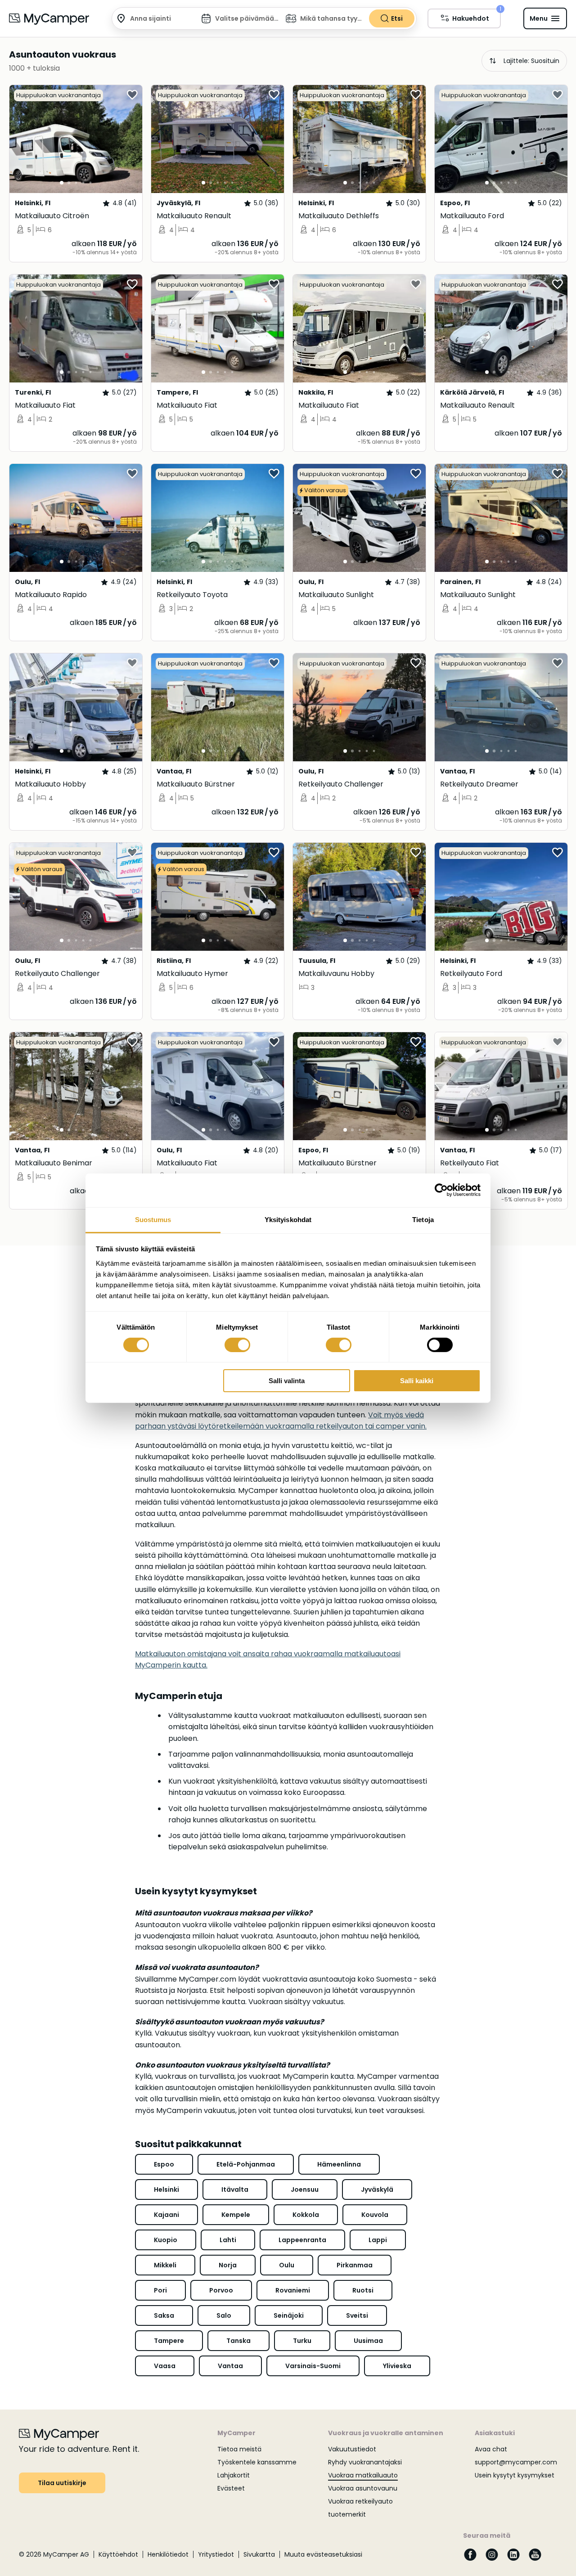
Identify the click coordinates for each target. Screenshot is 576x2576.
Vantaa (230, 2366)
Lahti (228, 2240)
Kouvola (375, 2215)
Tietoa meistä (239, 2449)
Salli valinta (287, 1381)
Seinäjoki (289, 2315)
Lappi (378, 2240)
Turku (302, 2341)
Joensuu (305, 2189)
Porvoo (221, 2290)
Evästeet (231, 2488)
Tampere (169, 2341)
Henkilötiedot (168, 2554)
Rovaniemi (293, 2290)
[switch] (237, 1345)
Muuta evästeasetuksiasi (323, 2554)
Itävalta (235, 2189)
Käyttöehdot (118, 2554)
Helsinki (166, 2189)
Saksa (164, 2315)
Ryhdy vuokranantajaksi (365, 2462)
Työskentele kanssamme (257, 2462)
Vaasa (165, 2366)
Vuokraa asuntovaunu (363, 2488)
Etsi (397, 18)
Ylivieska (397, 2366)
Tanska (238, 2341)
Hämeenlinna (339, 2164)
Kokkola (306, 2215)
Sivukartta (259, 2554)
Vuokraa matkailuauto (363, 2475)
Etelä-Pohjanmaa (246, 2164)
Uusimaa (368, 2341)
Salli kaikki (417, 1381)
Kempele (236, 2215)
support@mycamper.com (516, 2462)
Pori (160, 2290)
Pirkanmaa (355, 2265)
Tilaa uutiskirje (62, 2483)
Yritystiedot (216, 2554)
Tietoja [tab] (423, 1219)
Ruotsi (363, 2290)
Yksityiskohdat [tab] (288, 1219)
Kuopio (166, 2240)
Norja (228, 2265)
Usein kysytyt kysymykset (515, 2475)
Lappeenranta (302, 2240)
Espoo (164, 2164)
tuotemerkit (347, 2514)
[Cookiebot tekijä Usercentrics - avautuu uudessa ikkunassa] (441, 1190)
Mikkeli (165, 2265)
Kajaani (166, 2215)
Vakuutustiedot (352, 2449)
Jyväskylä (377, 2189)
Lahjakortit (234, 2475)
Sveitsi (357, 2315)
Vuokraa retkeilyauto (360, 2501)
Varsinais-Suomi (313, 2366)
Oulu (287, 2265)
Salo (224, 2315)
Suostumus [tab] (153, 1219)
